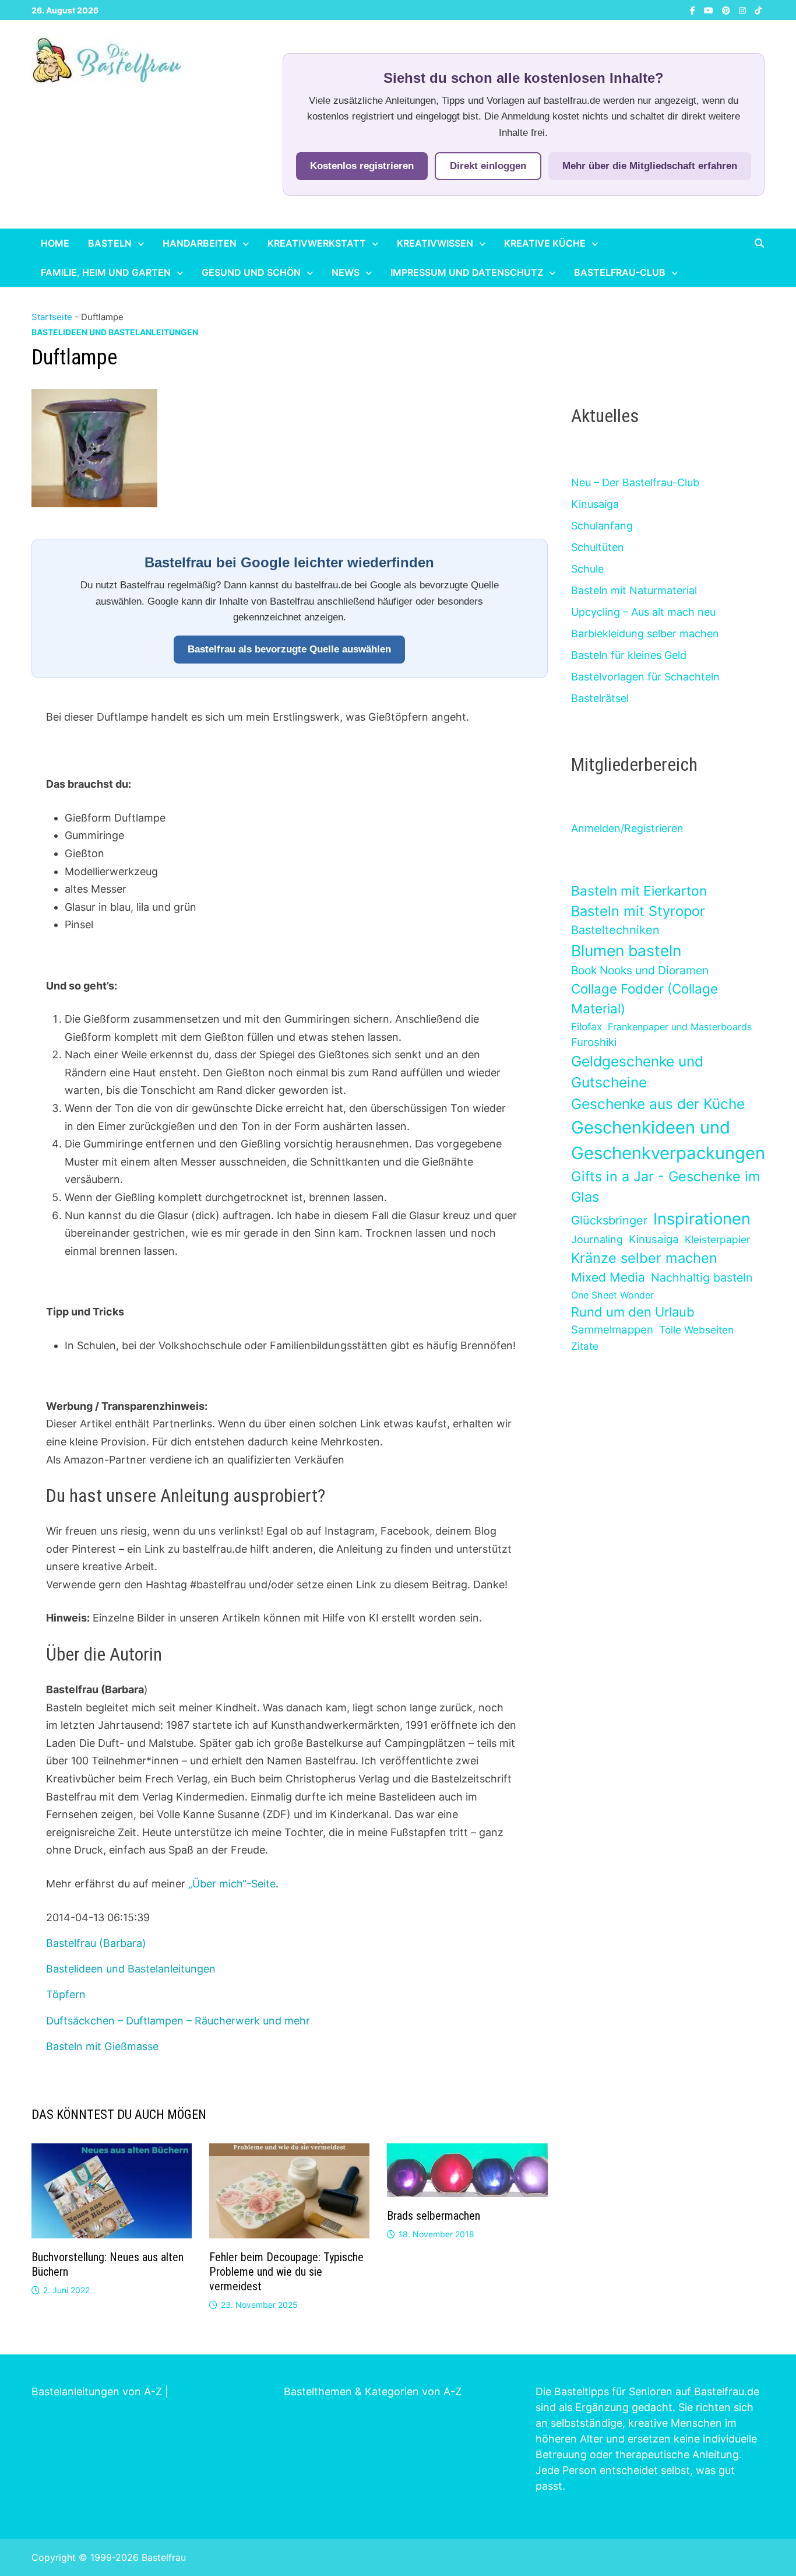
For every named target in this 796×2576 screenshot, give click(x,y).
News (346, 272)
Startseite (52, 317)
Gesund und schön (251, 272)
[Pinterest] (728, 10)
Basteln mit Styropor (638, 911)
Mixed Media (608, 1277)
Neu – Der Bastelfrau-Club (635, 482)
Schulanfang (602, 526)
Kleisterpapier (717, 1239)
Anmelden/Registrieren (627, 828)
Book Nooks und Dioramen (640, 970)
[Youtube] (710, 10)
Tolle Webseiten (696, 1330)
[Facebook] (694, 10)
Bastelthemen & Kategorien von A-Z (373, 2391)
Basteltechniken (615, 930)
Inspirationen (702, 1219)
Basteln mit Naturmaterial (634, 590)
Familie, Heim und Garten (106, 272)
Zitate (585, 1346)
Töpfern (66, 1994)
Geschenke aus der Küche (658, 1104)
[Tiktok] (758, 10)
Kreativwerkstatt (317, 243)
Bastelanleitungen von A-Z (97, 2391)
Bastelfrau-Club (620, 272)
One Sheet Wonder (612, 1295)
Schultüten (598, 547)
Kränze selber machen (644, 1258)
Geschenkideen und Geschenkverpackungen (668, 1140)
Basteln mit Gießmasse (102, 2046)
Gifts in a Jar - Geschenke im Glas (665, 1187)
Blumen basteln (626, 950)
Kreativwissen (435, 243)
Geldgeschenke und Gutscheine (637, 1072)
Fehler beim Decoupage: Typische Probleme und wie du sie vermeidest (286, 2272)
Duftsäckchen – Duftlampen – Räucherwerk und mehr (178, 2021)
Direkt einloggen (488, 166)
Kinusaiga (595, 504)
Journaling (597, 1239)
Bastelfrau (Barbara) (96, 1943)
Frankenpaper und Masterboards (680, 1027)
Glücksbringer (609, 1220)
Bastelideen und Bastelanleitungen (115, 332)
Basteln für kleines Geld (629, 655)
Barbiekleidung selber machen (645, 634)
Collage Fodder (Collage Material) (644, 999)
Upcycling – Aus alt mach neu (643, 612)
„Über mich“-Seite (232, 1884)
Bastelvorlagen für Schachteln (645, 677)
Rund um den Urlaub (633, 1312)
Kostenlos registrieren (362, 166)
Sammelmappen (612, 1330)
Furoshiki (594, 1042)
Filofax (587, 1026)
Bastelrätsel (600, 698)
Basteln (110, 243)
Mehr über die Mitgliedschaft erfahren (650, 166)
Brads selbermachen (434, 2216)
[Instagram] (744, 10)
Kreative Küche (545, 243)
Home (55, 243)
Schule (587, 569)
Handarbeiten (200, 243)
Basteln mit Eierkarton (639, 891)
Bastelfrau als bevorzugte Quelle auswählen (289, 649)
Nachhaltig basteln (702, 1278)
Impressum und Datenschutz (467, 272)
